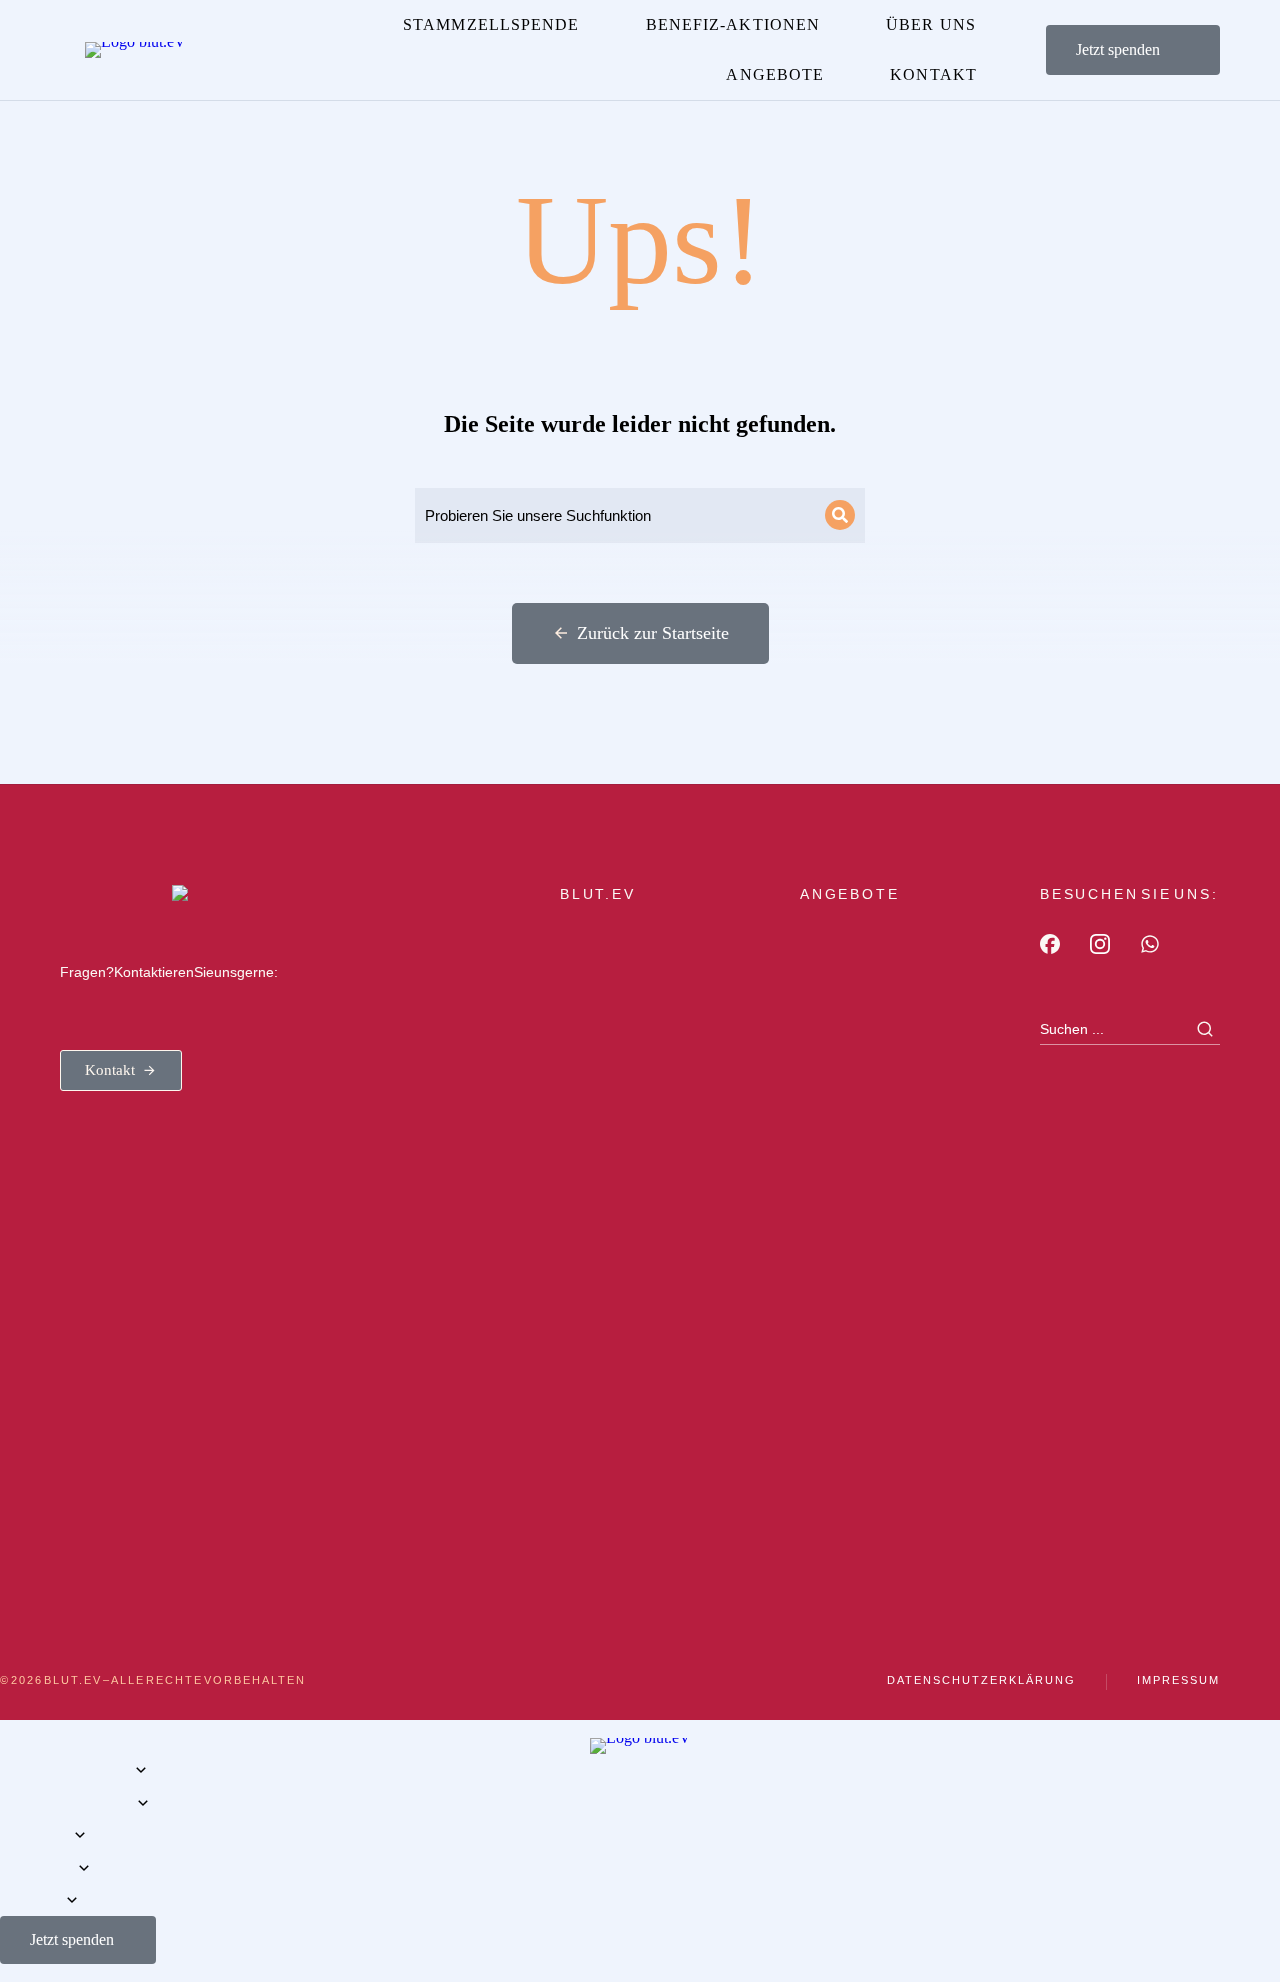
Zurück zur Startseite (653, 633)
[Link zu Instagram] (1100, 944)
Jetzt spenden (1118, 49)
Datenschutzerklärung (981, 1680)
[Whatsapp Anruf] (1150, 944)
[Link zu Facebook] (1050, 944)
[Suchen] (840, 515)
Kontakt (110, 1070)
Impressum (1178, 1680)
